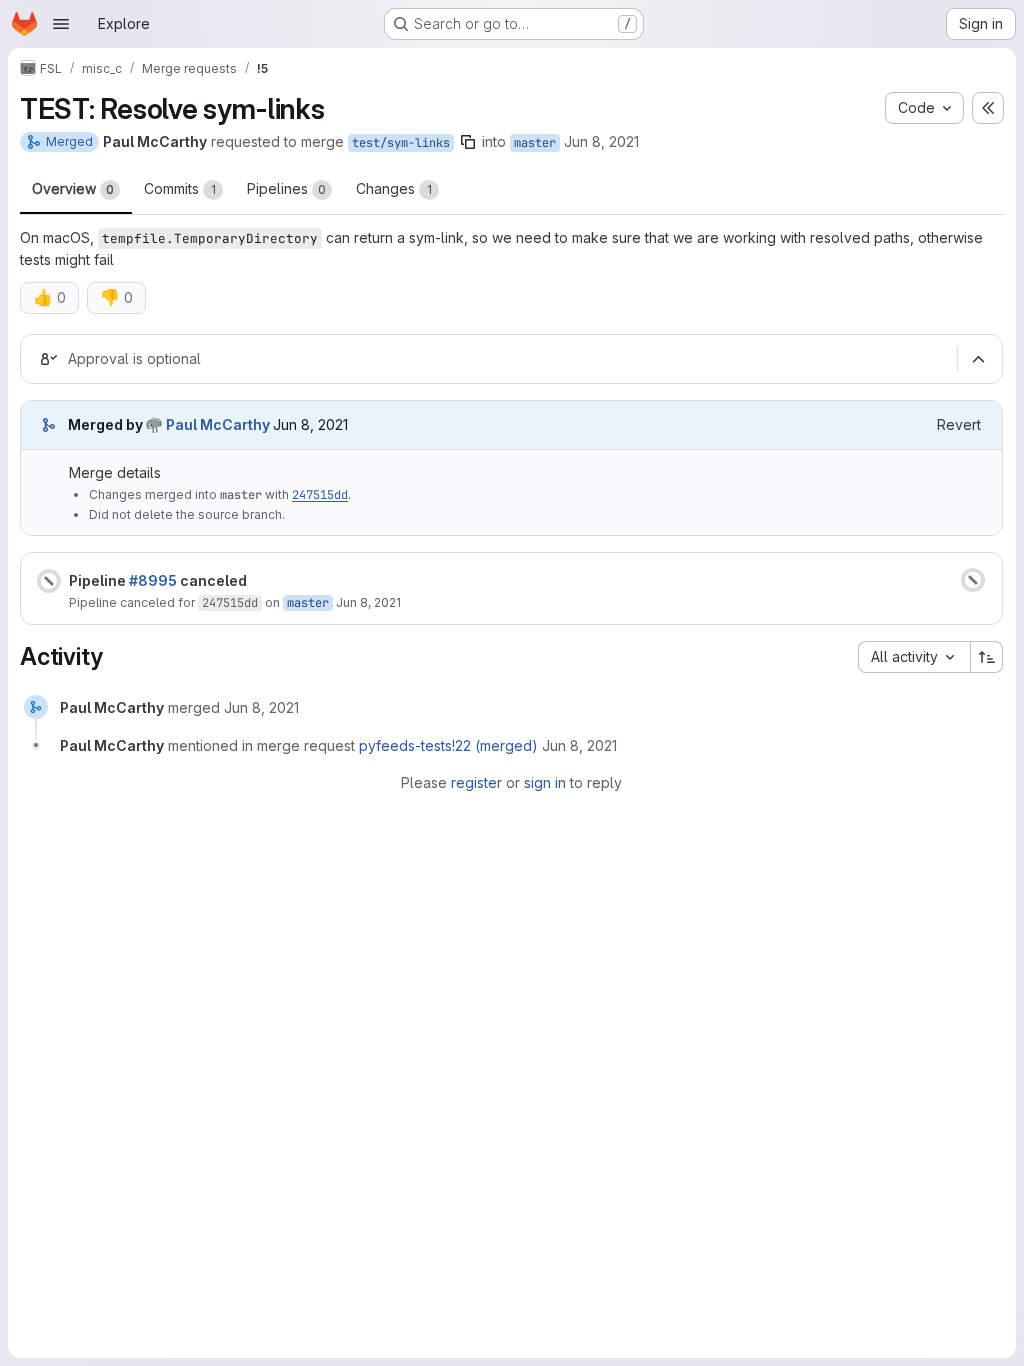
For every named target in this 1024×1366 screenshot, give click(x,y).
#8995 (153, 580)
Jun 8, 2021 (601, 141)
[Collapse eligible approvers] (978, 360)
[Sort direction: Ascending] (987, 657)
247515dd (320, 495)
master (535, 143)
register (476, 782)
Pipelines (286, 188)
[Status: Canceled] (49, 581)
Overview (73, 188)
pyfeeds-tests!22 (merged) (448, 745)
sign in (545, 782)
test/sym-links (401, 143)
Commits (180, 188)
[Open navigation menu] (61, 24)
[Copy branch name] (468, 142)
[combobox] (914, 657)
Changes (394, 188)
